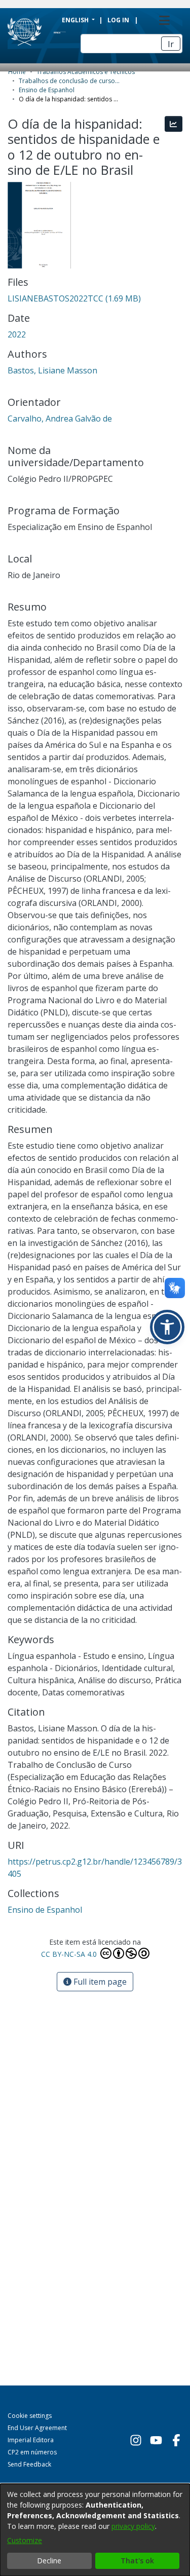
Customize (25, 2540)
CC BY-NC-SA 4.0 (70, 1954)
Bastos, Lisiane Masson (52, 370)
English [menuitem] (76, 20)
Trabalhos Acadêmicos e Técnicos (86, 72)
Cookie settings (30, 2416)
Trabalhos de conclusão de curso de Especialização (69, 81)
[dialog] (95, 2530)
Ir (171, 44)
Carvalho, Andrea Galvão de (60, 419)
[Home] (48, 32)
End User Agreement (37, 2428)
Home (17, 72)
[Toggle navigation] (164, 20)
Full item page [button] (99, 1982)
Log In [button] (119, 20)
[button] (167, 1327)
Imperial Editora (31, 2440)
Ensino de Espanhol (47, 90)
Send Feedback (29, 2464)
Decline (49, 2561)
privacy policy (133, 2526)
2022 (17, 334)
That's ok (137, 2561)
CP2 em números (32, 2452)
